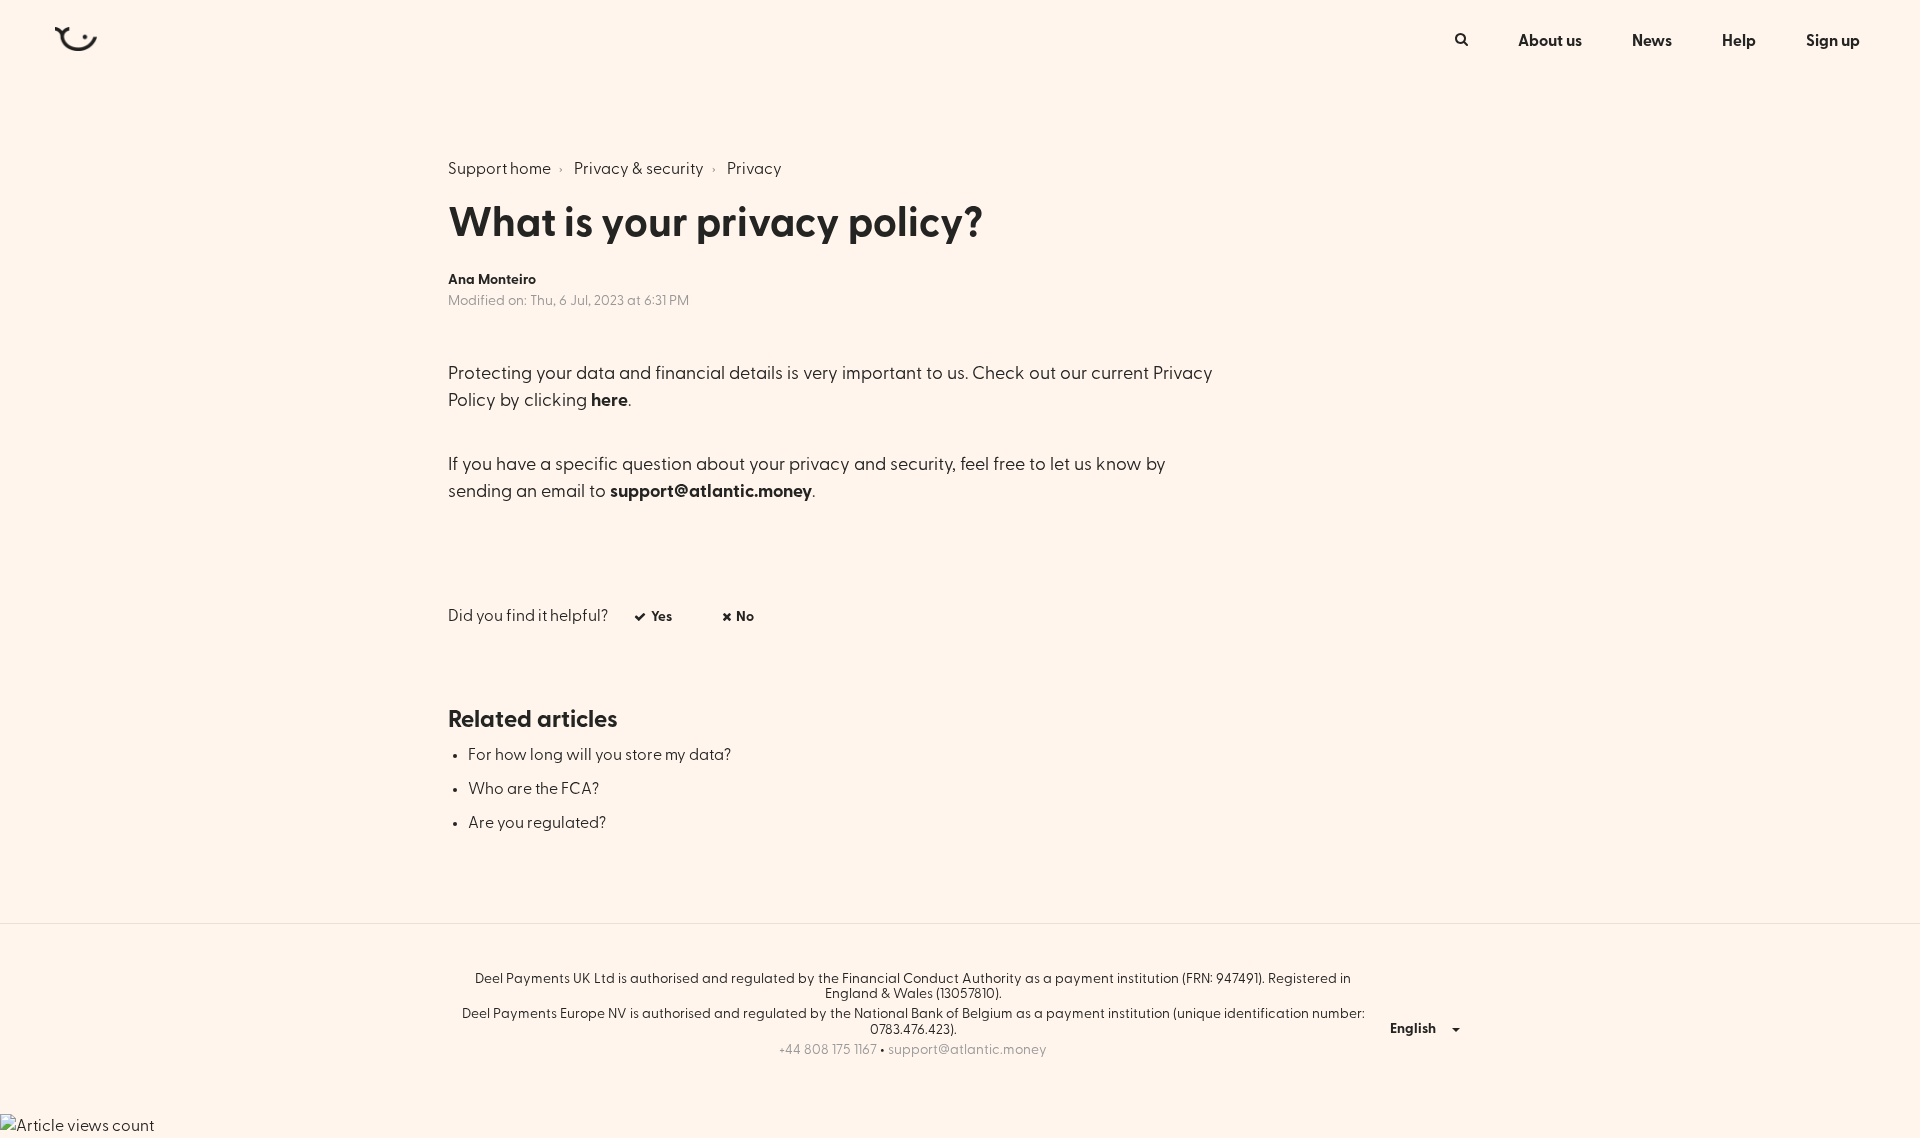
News (1652, 41)
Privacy (754, 169)
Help (1739, 41)
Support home (499, 169)
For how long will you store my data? (599, 755)
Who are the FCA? (533, 789)
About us (1550, 41)
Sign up (1833, 41)
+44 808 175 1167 (828, 1050)
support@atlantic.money (967, 1050)
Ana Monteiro (492, 280)
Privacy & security (639, 169)
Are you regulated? (537, 823)
